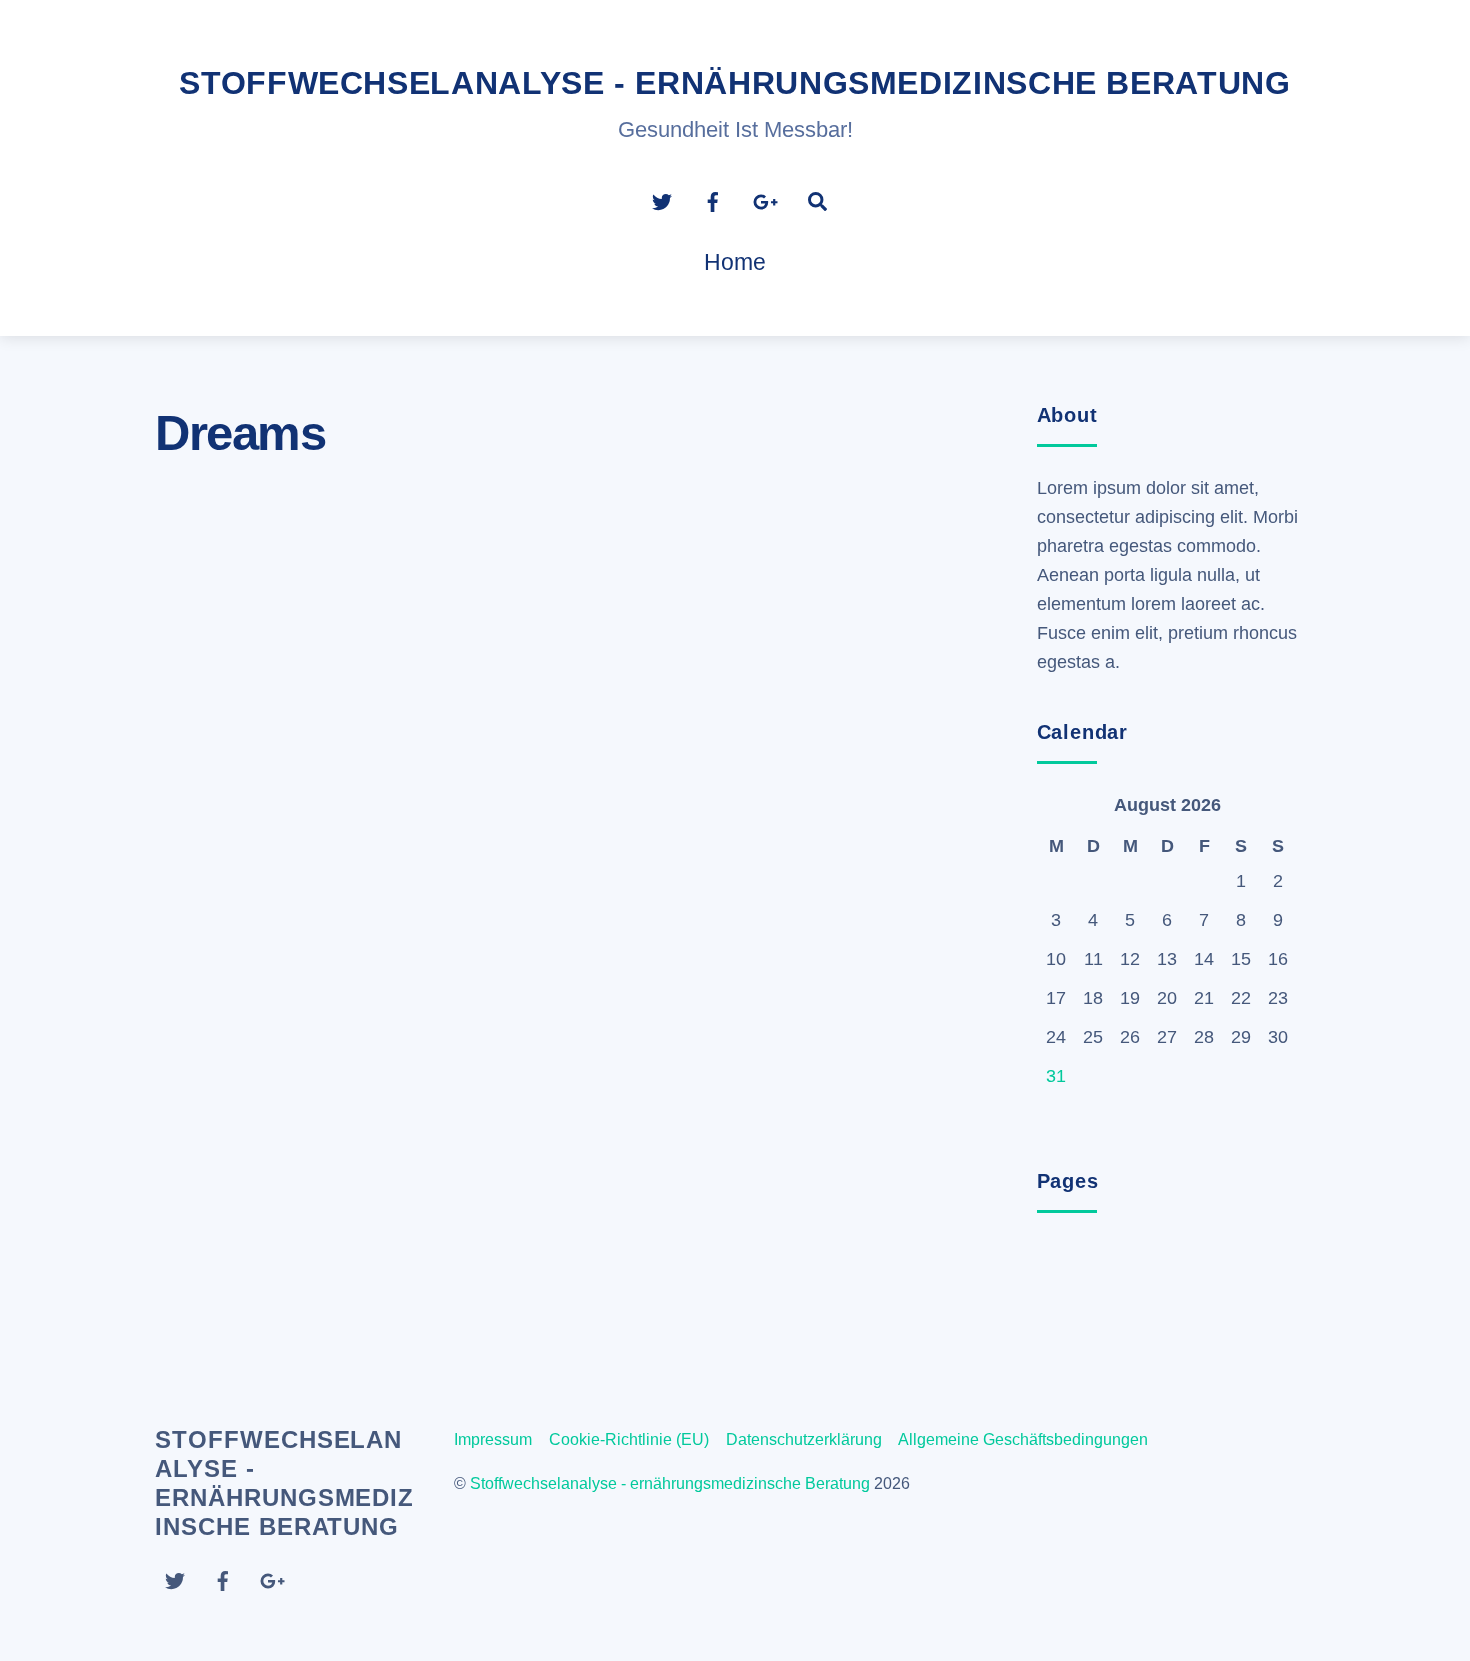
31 (1056, 1076)
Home (735, 262)
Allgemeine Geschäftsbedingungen (1023, 1439)
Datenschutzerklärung (804, 1439)
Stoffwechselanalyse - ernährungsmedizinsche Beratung (670, 1483)
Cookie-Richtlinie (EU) (629, 1439)
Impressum (493, 1439)
